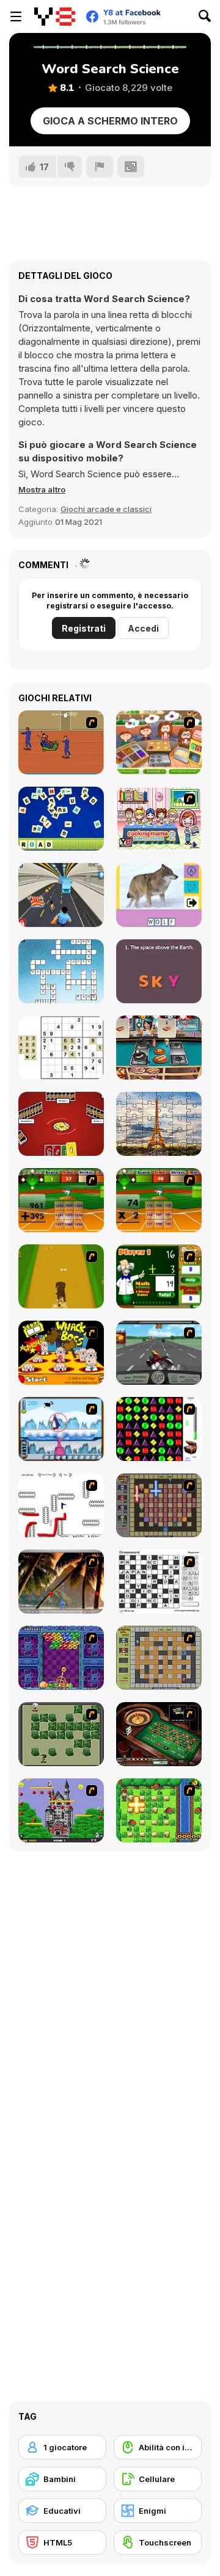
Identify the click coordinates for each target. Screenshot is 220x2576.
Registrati (84, 628)
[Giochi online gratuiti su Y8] (55, 16)
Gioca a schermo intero (110, 121)
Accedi (143, 628)
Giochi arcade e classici (106, 509)
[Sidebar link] (16, 16)
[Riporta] (100, 167)
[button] (42, 489)
